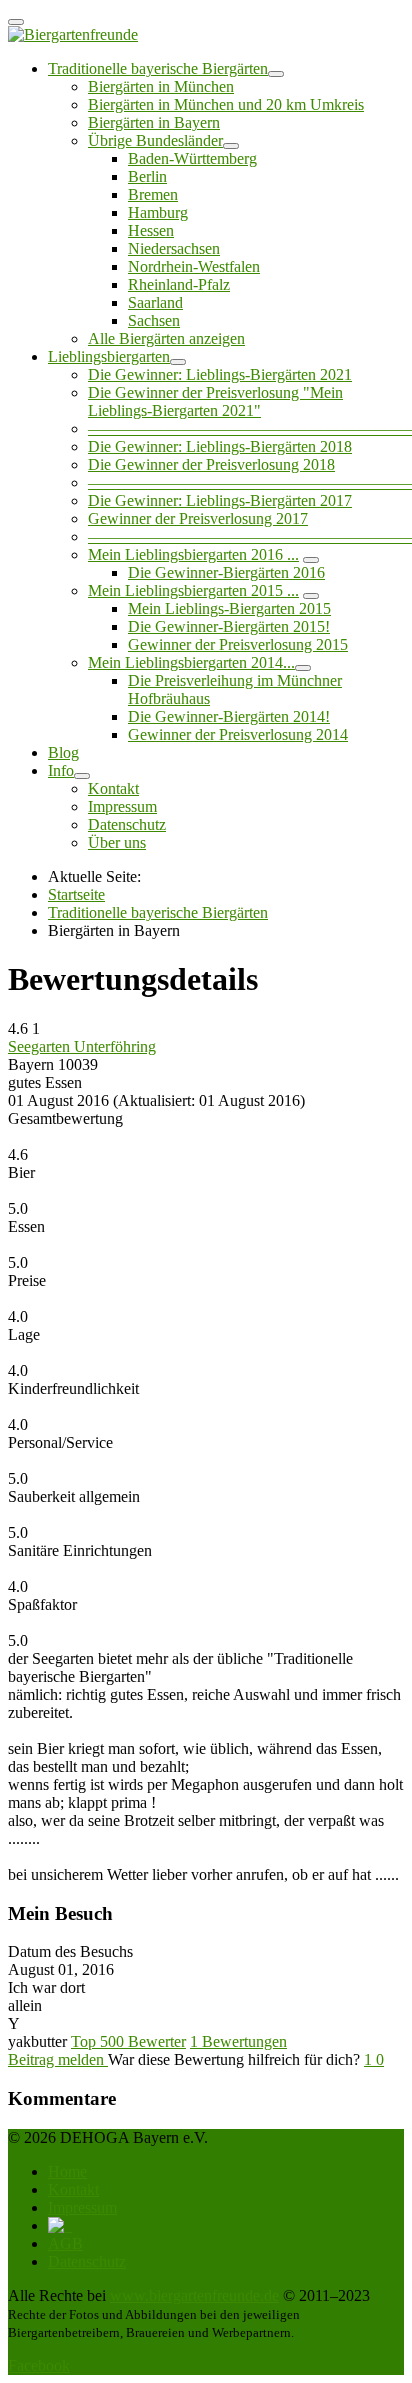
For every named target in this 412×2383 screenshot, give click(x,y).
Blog (63, 752)
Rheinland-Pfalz (179, 284)
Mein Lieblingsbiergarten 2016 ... (193, 554)
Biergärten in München (161, 86)
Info (61, 770)
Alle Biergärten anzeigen (166, 338)
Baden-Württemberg (192, 158)
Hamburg (158, 212)
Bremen (153, 194)
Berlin (147, 176)
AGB (65, 2243)
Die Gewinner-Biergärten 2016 (226, 572)
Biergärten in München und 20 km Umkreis (226, 104)
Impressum (122, 806)
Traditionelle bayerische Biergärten (158, 68)
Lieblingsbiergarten (109, 356)
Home (67, 2171)
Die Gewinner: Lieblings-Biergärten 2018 (220, 446)
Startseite (76, 894)
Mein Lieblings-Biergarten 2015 (229, 608)
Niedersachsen (174, 248)
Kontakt (113, 788)
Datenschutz (127, 824)
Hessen (151, 230)
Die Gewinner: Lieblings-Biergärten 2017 (220, 500)
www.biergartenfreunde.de (194, 2295)
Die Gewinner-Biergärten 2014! (229, 716)
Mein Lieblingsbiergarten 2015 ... (193, 590)
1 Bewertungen (238, 2041)
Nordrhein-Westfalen (194, 266)
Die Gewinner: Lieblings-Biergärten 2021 (220, 374)
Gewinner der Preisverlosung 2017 (198, 518)
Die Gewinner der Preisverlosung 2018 (211, 464)
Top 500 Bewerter (128, 2041)
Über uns (117, 842)
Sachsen (154, 320)
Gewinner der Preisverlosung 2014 (238, 734)
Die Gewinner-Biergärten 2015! (229, 626)
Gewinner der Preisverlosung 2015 (238, 644)
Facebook (39, 2365)
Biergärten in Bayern (154, 122)
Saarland (155, 302)
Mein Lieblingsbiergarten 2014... (191, 662)
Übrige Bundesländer (155, 140)
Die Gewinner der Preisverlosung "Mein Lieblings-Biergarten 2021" (215, 401)
